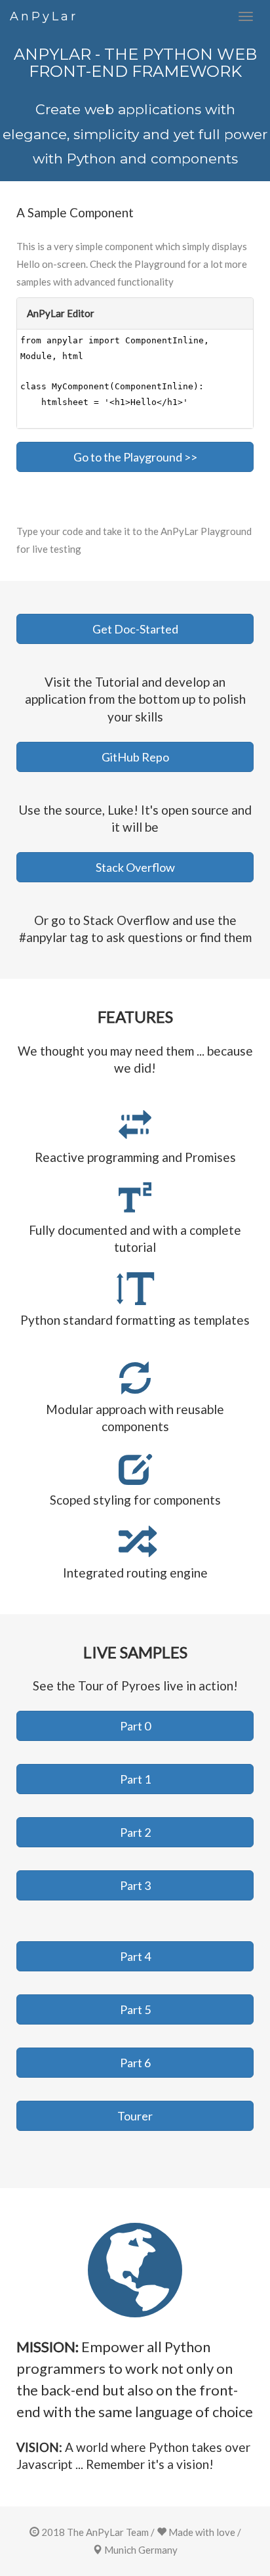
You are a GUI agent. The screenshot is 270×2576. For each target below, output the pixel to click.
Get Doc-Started (135, 629)
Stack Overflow (135, 867)
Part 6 (135, 2063)
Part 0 (135, 1726)
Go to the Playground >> (135, 457)
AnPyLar (44, 16)
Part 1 (135, 1779)
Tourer (135, 2116)
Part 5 (135, 2009)
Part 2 (135, 1832)
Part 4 (135, 1956)
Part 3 (135, 1885)
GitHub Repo (135, 757)
